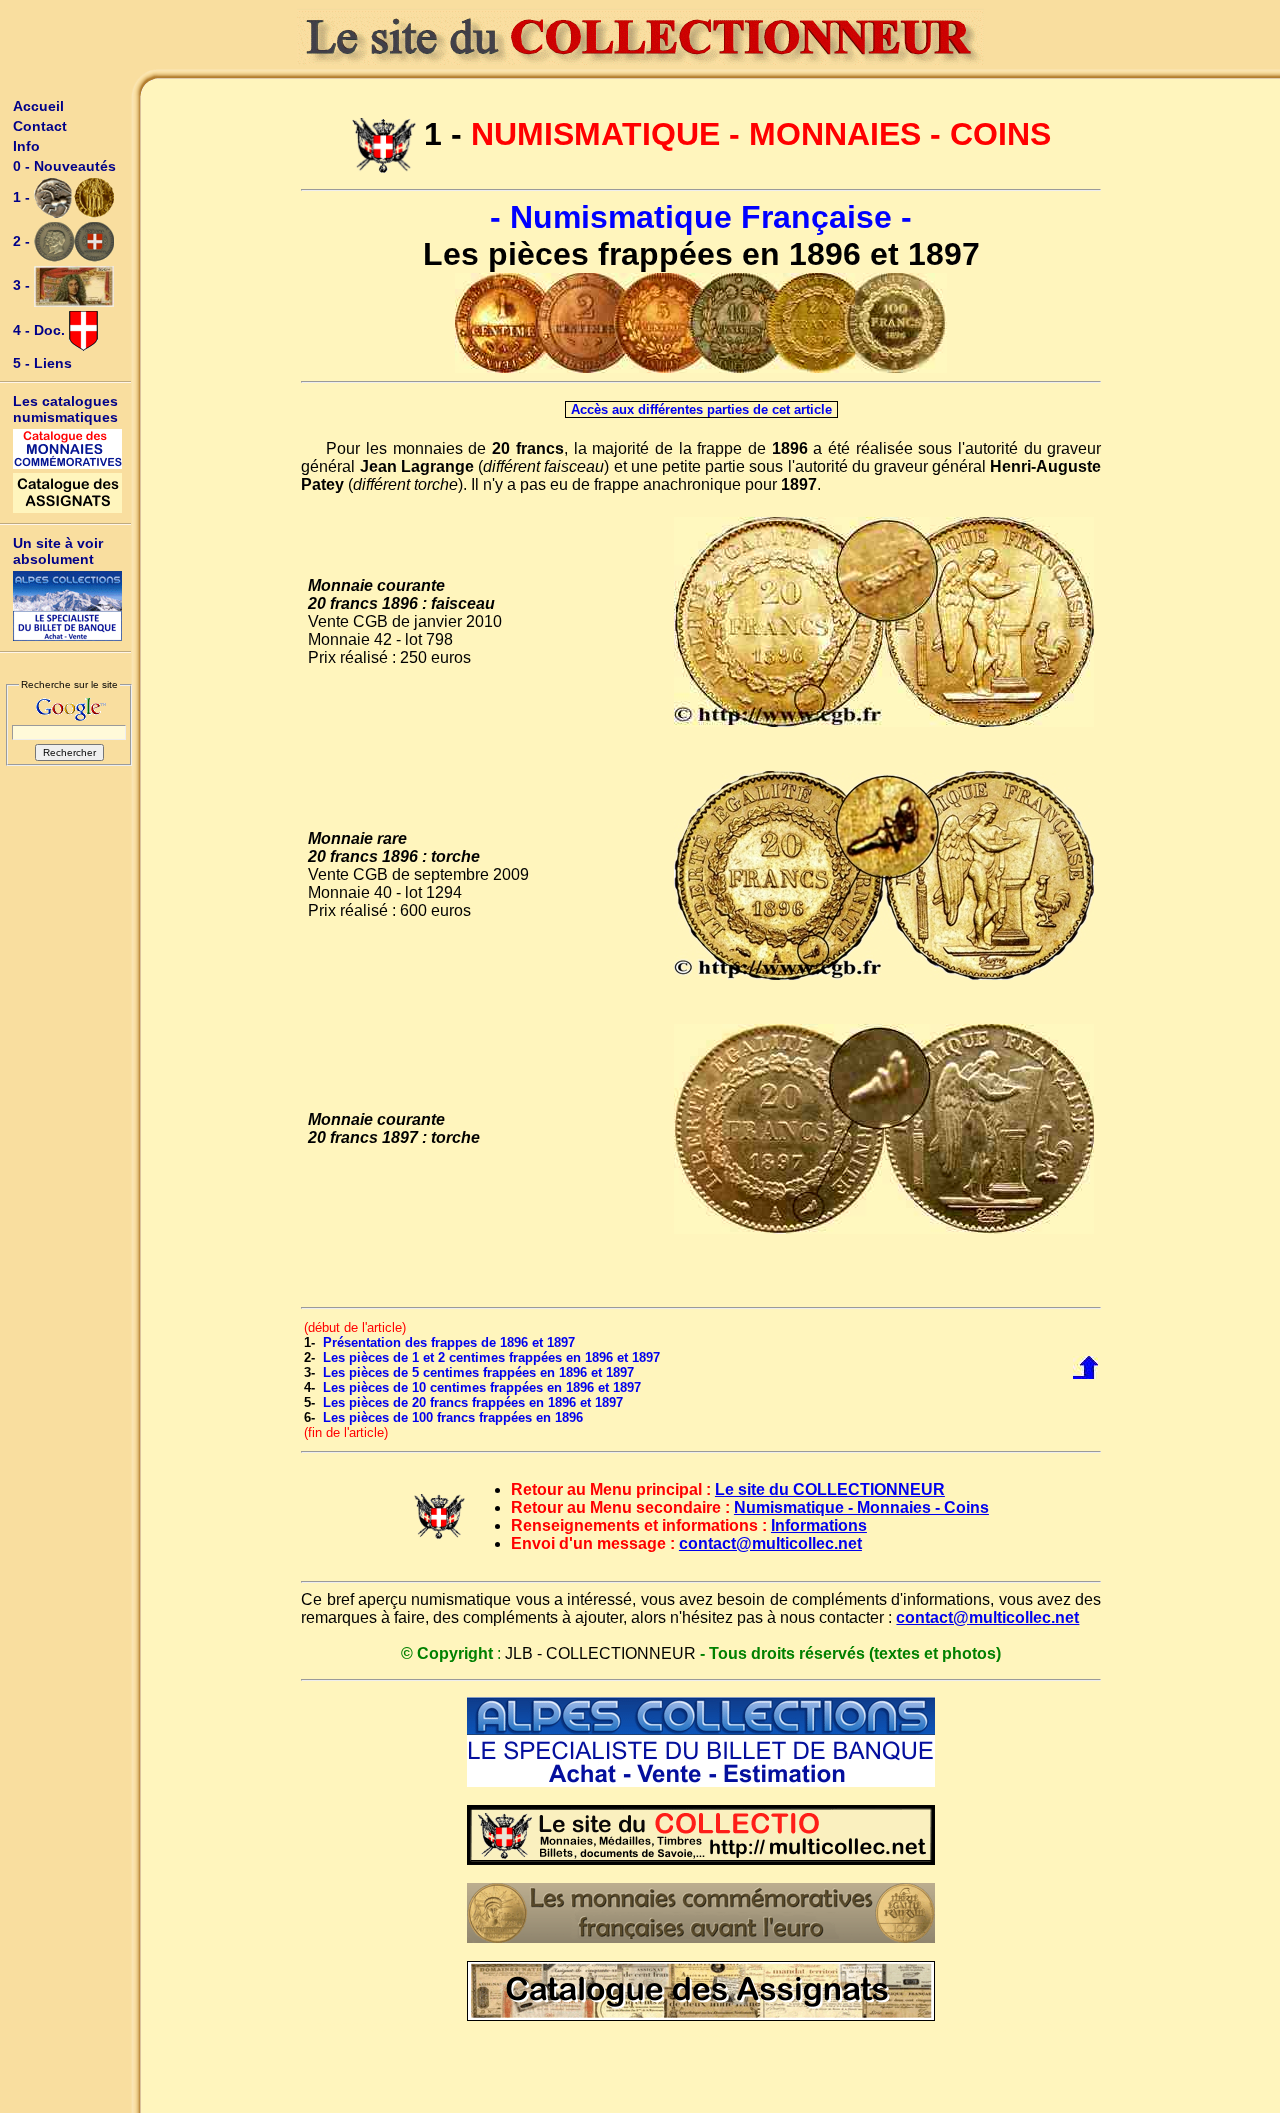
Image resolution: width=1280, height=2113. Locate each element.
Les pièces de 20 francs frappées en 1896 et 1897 (473, 1402)
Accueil (38, 106)
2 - (23, 241)
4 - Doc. (41, 330)
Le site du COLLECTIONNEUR (830, 1489)
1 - (23, 197)
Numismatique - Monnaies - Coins (861, 1507)
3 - (23, 285)
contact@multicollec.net (770, 1543)
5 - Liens (42, 363)
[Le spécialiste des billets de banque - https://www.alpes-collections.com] (68, 606)
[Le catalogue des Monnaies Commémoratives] (68, 449)
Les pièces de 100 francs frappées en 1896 (453, 1417)
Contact (40, 126)
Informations (819, 1525)
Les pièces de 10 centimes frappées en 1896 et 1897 (482, 1387)
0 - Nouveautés (64, 166)
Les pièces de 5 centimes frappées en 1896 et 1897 (478, 1372)
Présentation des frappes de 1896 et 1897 (449, 1342)
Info (26, 146)
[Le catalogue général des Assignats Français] (68, 493)
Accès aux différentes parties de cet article (701, 409)
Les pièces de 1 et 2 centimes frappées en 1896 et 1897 (491, 1357)
